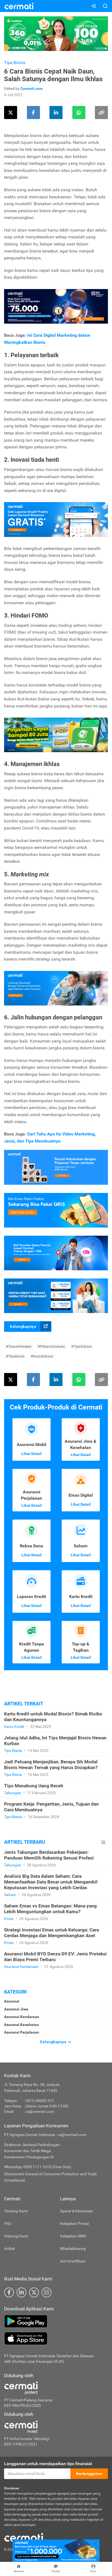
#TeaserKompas (19, 1346)
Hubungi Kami (16, 2236)
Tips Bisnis (15, 63)
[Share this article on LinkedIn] (56, 113)
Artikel (9, 2249)
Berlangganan (89, 2474)
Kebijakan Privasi (74, 2223)
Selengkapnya (23, 1326)
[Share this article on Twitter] (11, 113)
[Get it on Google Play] (56, 2321)
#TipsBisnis (15, 1356)
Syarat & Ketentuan (77, 2211)
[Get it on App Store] (56, 2338)
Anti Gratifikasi (73, 2261)
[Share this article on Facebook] (33, 113)
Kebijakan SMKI (73, 2236)
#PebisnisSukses (51, 1346)
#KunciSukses (42, 1356)
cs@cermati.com (40, 2112)
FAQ (8, 2223)
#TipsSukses (82, 1346)
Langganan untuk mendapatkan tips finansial (48, 2464)
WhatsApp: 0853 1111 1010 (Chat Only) (38, 2167)
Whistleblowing (73, 2249)
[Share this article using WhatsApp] (79, 113)
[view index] (103, 1842)
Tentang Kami (16, 2211)
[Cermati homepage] (24, 2537)
